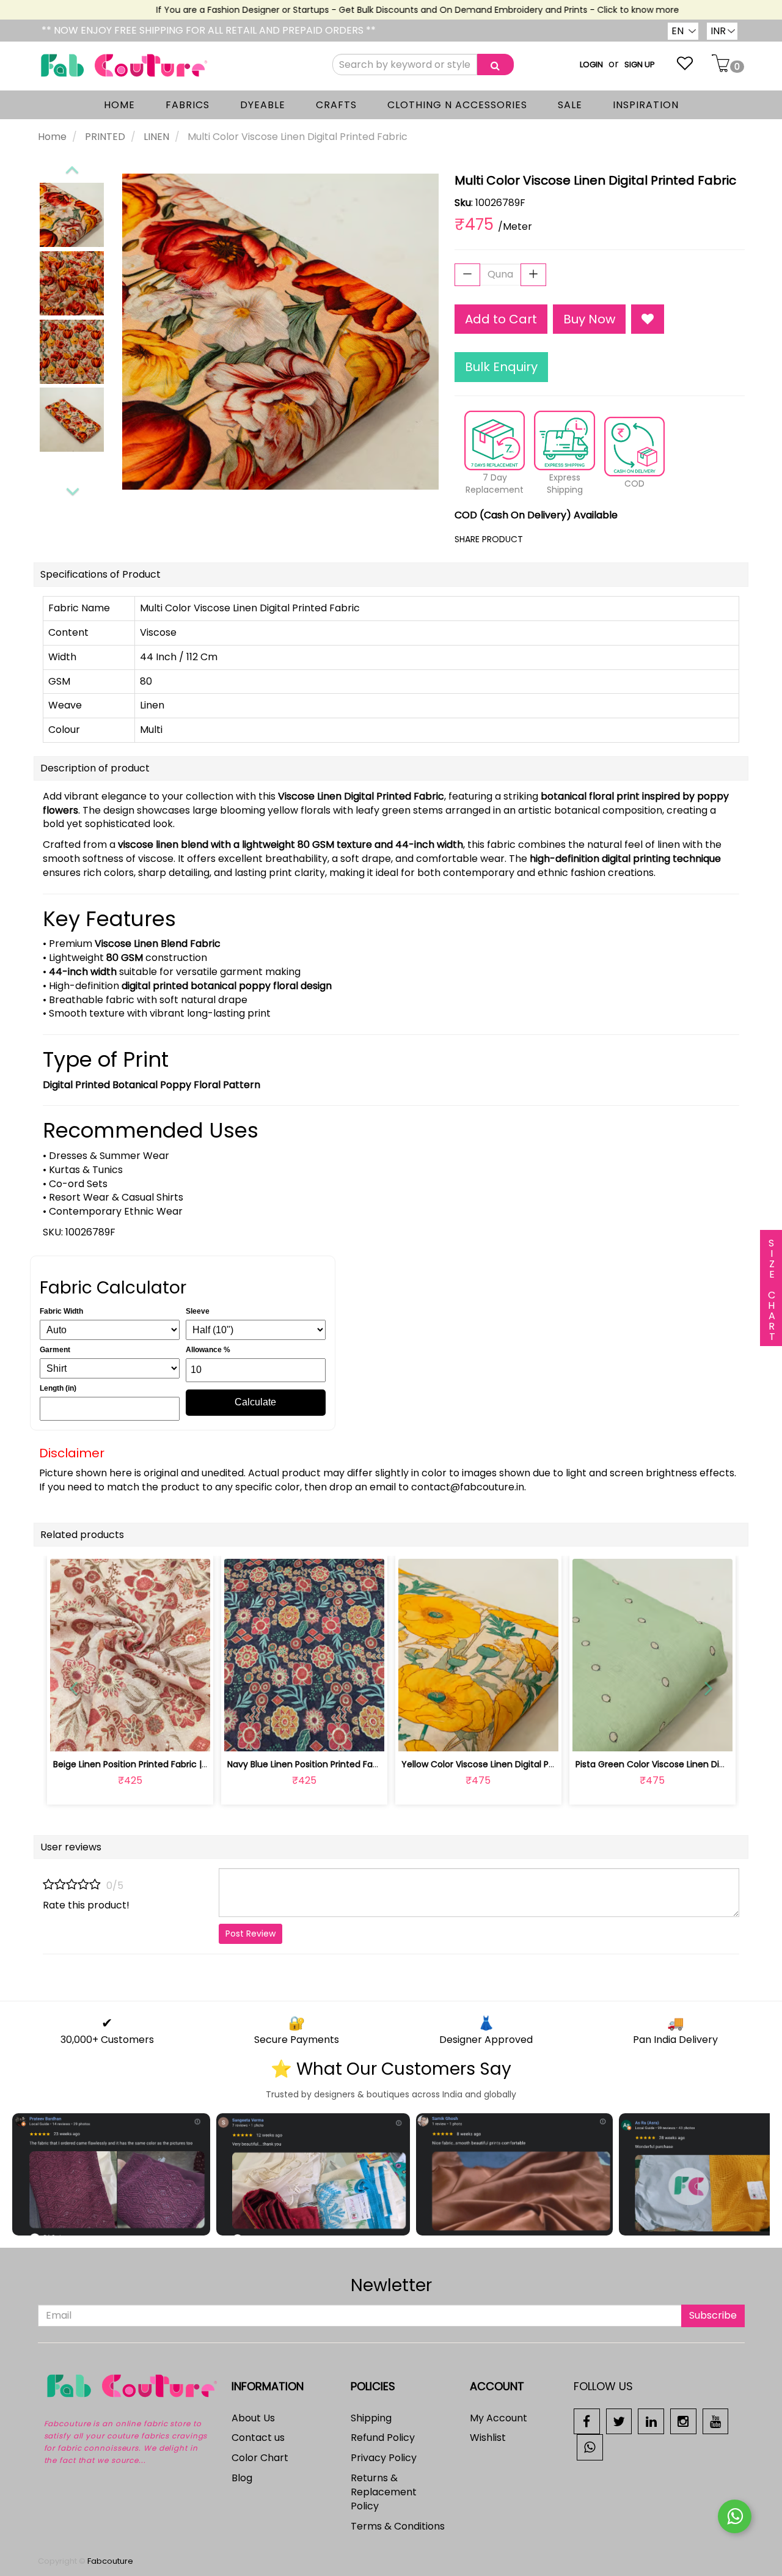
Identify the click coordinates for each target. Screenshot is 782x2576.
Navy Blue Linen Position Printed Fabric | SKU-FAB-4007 (343, 1764)
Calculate (255, 1402)
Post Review (250, 1934)
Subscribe (713, 2315)
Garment (55, 1350)
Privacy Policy (384, 2458)
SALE (570, 105)
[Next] (72, 490)
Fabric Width (61, 1311)
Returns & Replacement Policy (384, 2492)
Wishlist (488, 2438)
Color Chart (260, 2458)
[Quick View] (159, 1735)
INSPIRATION (646, 105)
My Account (499, 2418)
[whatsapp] (590, 2447)
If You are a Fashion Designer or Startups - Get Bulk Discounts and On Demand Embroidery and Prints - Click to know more (392, 10)
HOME (119, 105)
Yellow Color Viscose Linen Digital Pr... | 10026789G (506, 1764)
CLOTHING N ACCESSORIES (457, 105)
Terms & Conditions (398, 2526)
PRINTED (105, 137)
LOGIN (591, 64)
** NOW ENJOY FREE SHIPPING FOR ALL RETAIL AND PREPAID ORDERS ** (209, 30)
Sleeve (198, 1311)
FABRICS (188, 105)
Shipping (371, 2418)
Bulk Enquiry (501, 367)
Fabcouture (110, 2561)
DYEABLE (263, 105)
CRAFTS (336, 105)
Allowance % (208, 1350)
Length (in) (58, 1388)
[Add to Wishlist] (648, 319)
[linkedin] (651, 2420)
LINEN (156, 137)
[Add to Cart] (275, 1735)
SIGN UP (640, 64)
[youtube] (716, 2420)
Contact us (258, 2438)
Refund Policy (383, 2438)
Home (52, 137)
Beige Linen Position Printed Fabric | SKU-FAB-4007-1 (163, 1764)
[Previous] (71, 167)
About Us (253, 2418)
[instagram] (683, 2420)
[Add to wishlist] (130, 1735)
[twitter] (619, 2420)
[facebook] (587, 2420)
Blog (242, 2478)
